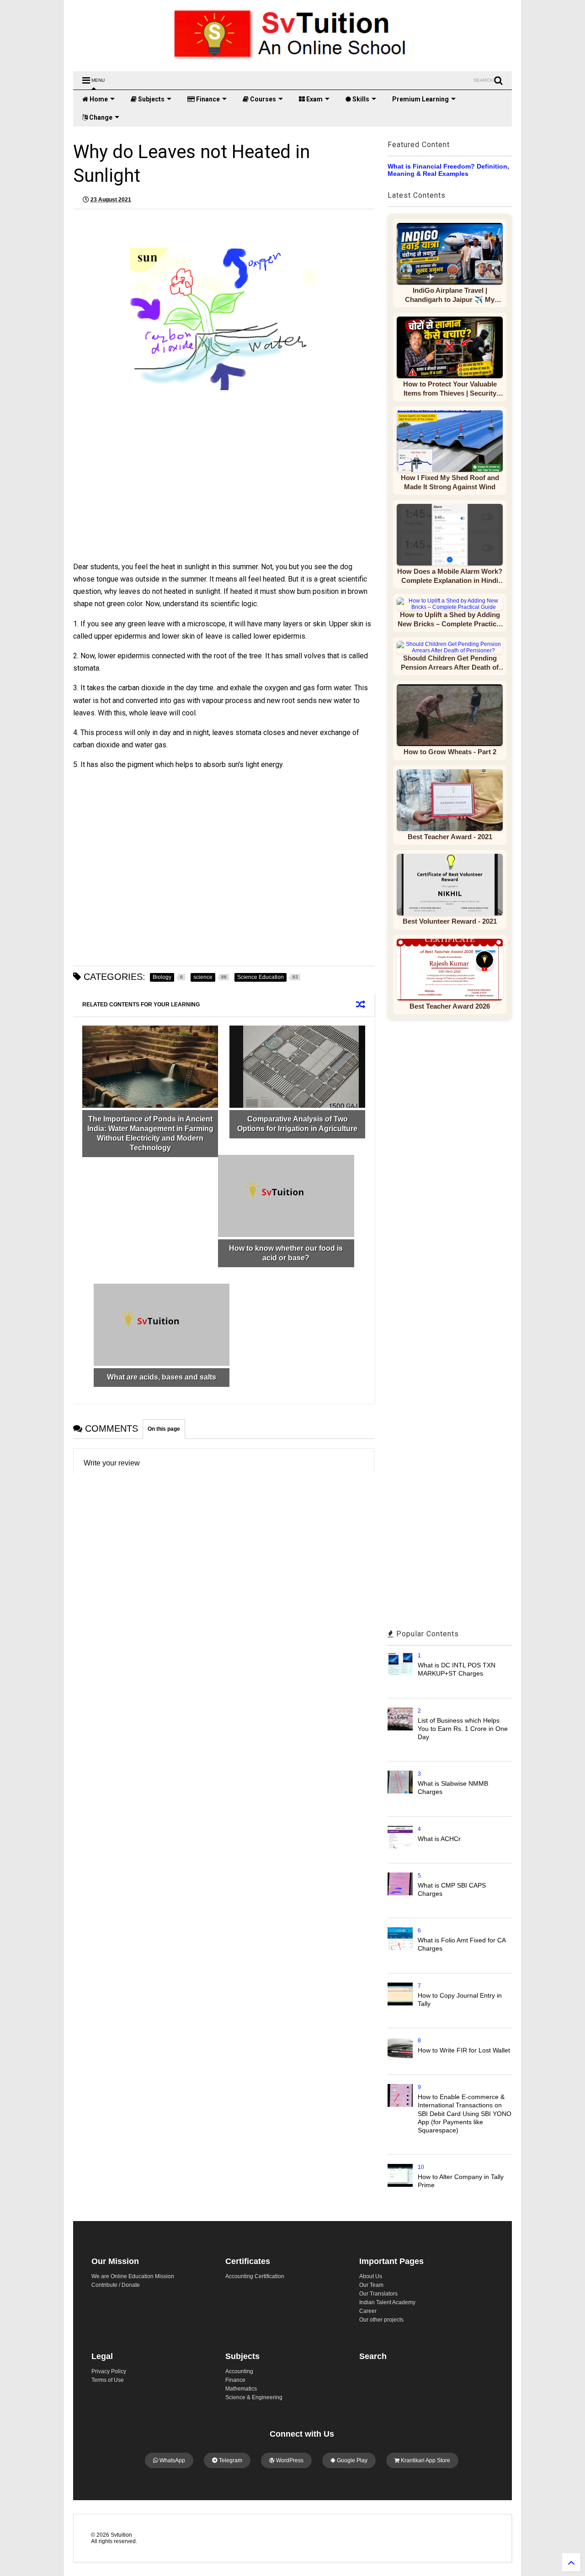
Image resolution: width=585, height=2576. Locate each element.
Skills (360, 99)
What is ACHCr (439, 1839)
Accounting (239, 2371)
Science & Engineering (254, 2397)
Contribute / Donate (116, 2285)
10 (421, 2167)
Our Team (371, 2285)
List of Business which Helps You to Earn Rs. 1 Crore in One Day (463, 1729)
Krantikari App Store (425, 2460)
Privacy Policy (109, 2371)
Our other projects (381, 2320)
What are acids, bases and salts (162, 1377)
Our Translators (378, 2294)
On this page (164, 1429)
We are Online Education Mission (133, 2276)
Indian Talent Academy (387, 2302)
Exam (314, 99)
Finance (207, 99)
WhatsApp (172, 2460)
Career (368, 2311)
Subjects (151, 99)
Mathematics (241, 2389)
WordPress (289, 2460)
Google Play (351, 2460)
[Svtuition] (292, 60)
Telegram (230, 2460)
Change (100, 117)
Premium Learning (420, 99)
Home (98, 99)
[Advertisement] (153, 492)
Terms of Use (108, 2380)
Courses (262, 99)
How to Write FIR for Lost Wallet (464, 2050)
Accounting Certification (255, 2276)
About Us (371, 2276)
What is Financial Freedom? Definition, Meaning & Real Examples (448, 170)
